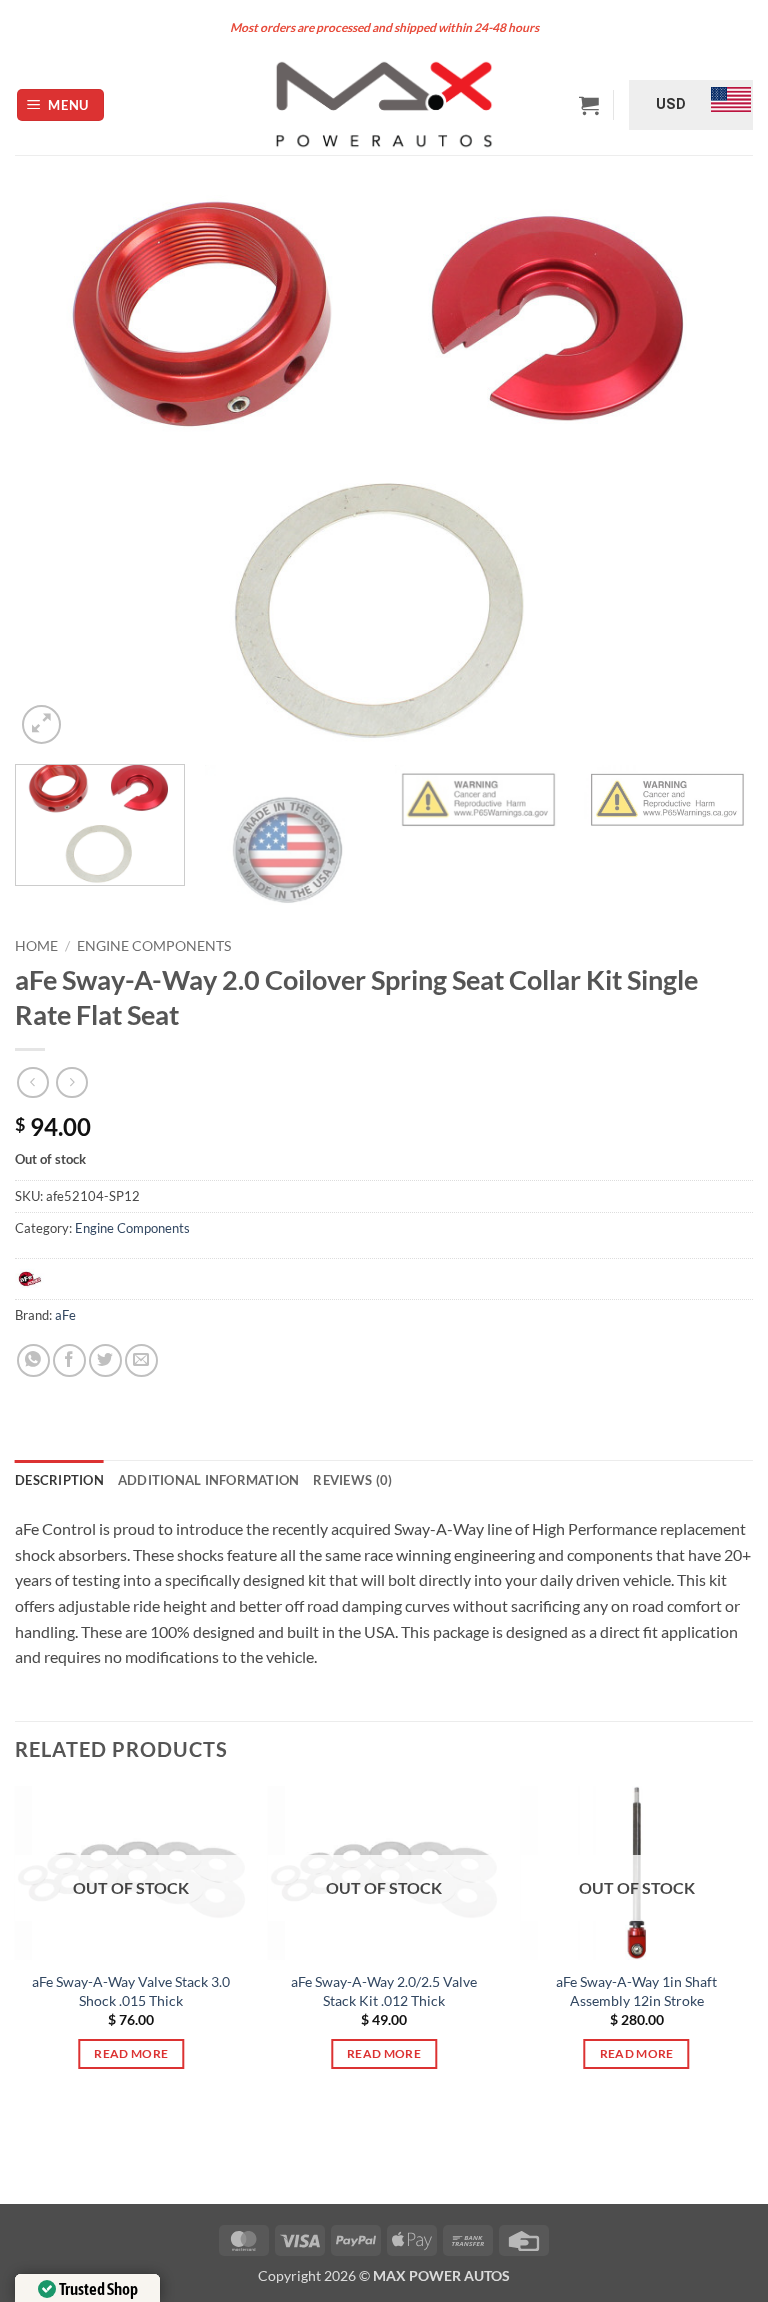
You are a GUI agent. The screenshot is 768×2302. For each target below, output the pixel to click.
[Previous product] (71, 1082)
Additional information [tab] (209, 1480)
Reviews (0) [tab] (352, 1480)
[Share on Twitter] (105, 1360)
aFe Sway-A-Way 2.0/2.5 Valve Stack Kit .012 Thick (384, 1991)
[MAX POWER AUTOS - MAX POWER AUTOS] (384, 105)
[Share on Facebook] (69, 1360)
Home (36, 946)
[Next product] (32, 1082)
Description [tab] (59, 1480)
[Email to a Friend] (141, 1360)
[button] (61, 105)
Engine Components (154, 946)
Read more (131, 2053)
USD (671, 104)
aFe (65, 1315)
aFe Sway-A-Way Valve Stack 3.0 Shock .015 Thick (131, 1991)
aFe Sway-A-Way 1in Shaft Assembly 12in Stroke (636, 1991)
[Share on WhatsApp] (33, 1360)
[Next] (713, 471)
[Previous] (55, 471)
